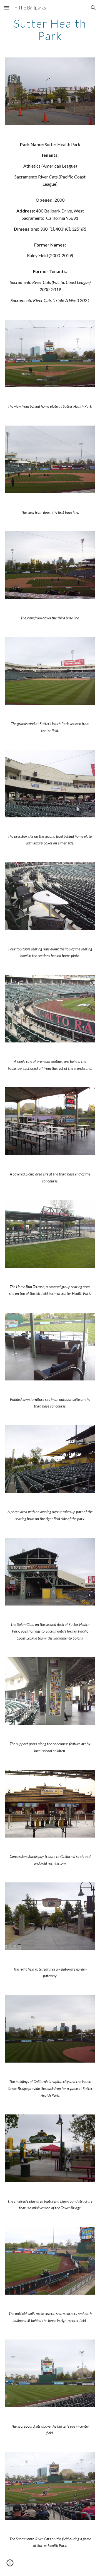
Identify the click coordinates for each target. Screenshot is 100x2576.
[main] (50, 30)
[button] (7, 8)
